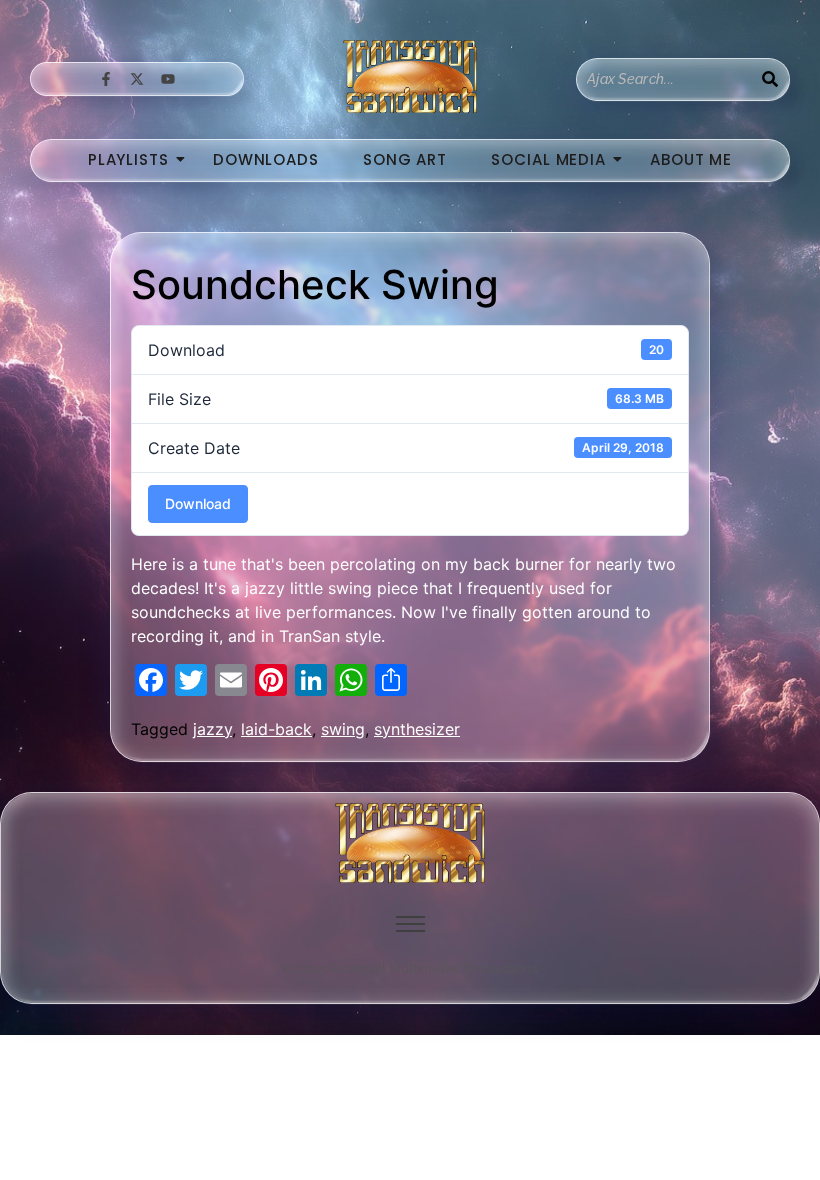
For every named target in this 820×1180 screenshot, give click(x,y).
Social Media (548, 159)
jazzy (212, 729)
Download (198, 503)
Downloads (266, 159)
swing (343, 729)
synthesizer (417, 729)
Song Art (405, 159)
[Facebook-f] (105, 79)
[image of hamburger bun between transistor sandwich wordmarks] (410, 843)
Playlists (128, 159)
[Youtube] (168, 79)
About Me (691, 159)
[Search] (770, 79)
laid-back (276, 729)
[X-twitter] (137, 79)
